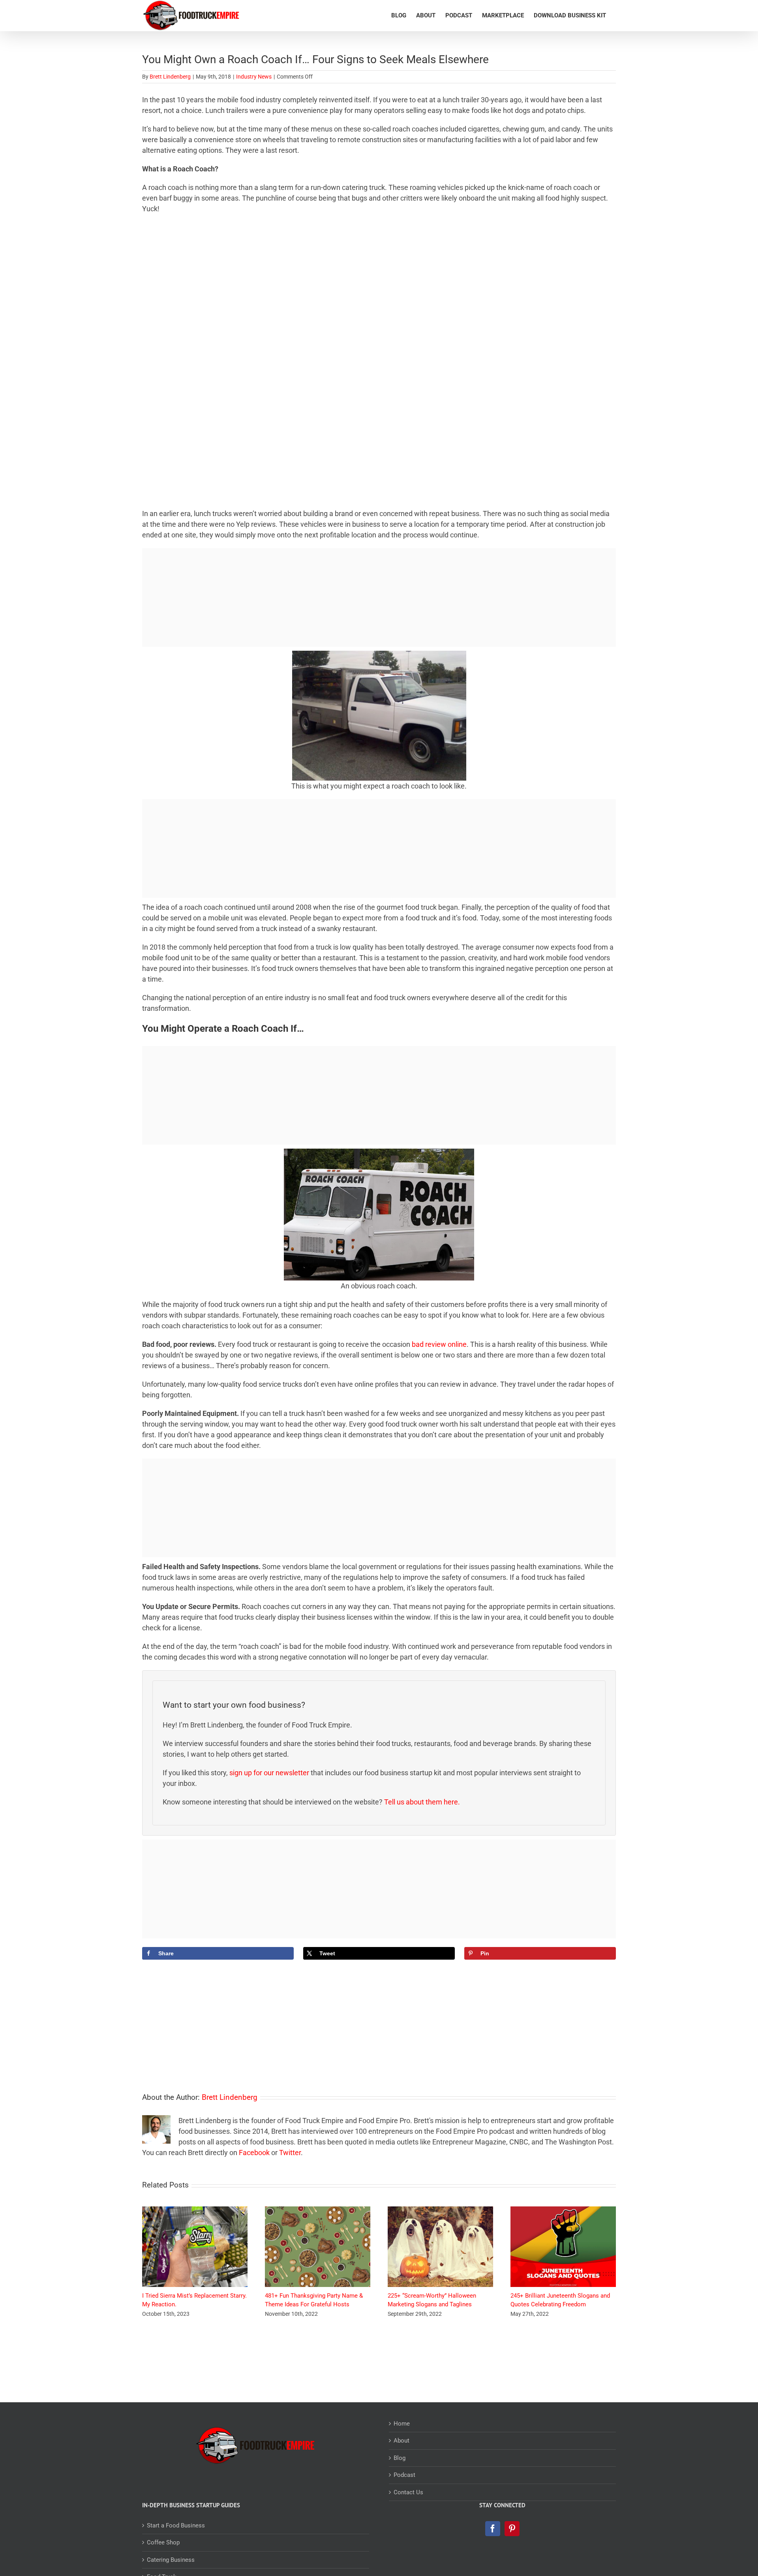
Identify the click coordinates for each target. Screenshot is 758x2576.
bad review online (439, 1344)
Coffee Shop (163, 2542)
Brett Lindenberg (170, 77)
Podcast (404, 2475)
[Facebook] (493, 2529)
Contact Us (408, 2492)
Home (402, 2424)
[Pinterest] (512, 2529)
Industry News (254, 77)
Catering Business (171, 2560)
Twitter (290, 2153)
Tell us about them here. (423, 1802)
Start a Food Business (176, 2525)
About (402, 2441)
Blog (400, 2458)
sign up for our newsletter (269, 1773)
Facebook (254, 2153)
